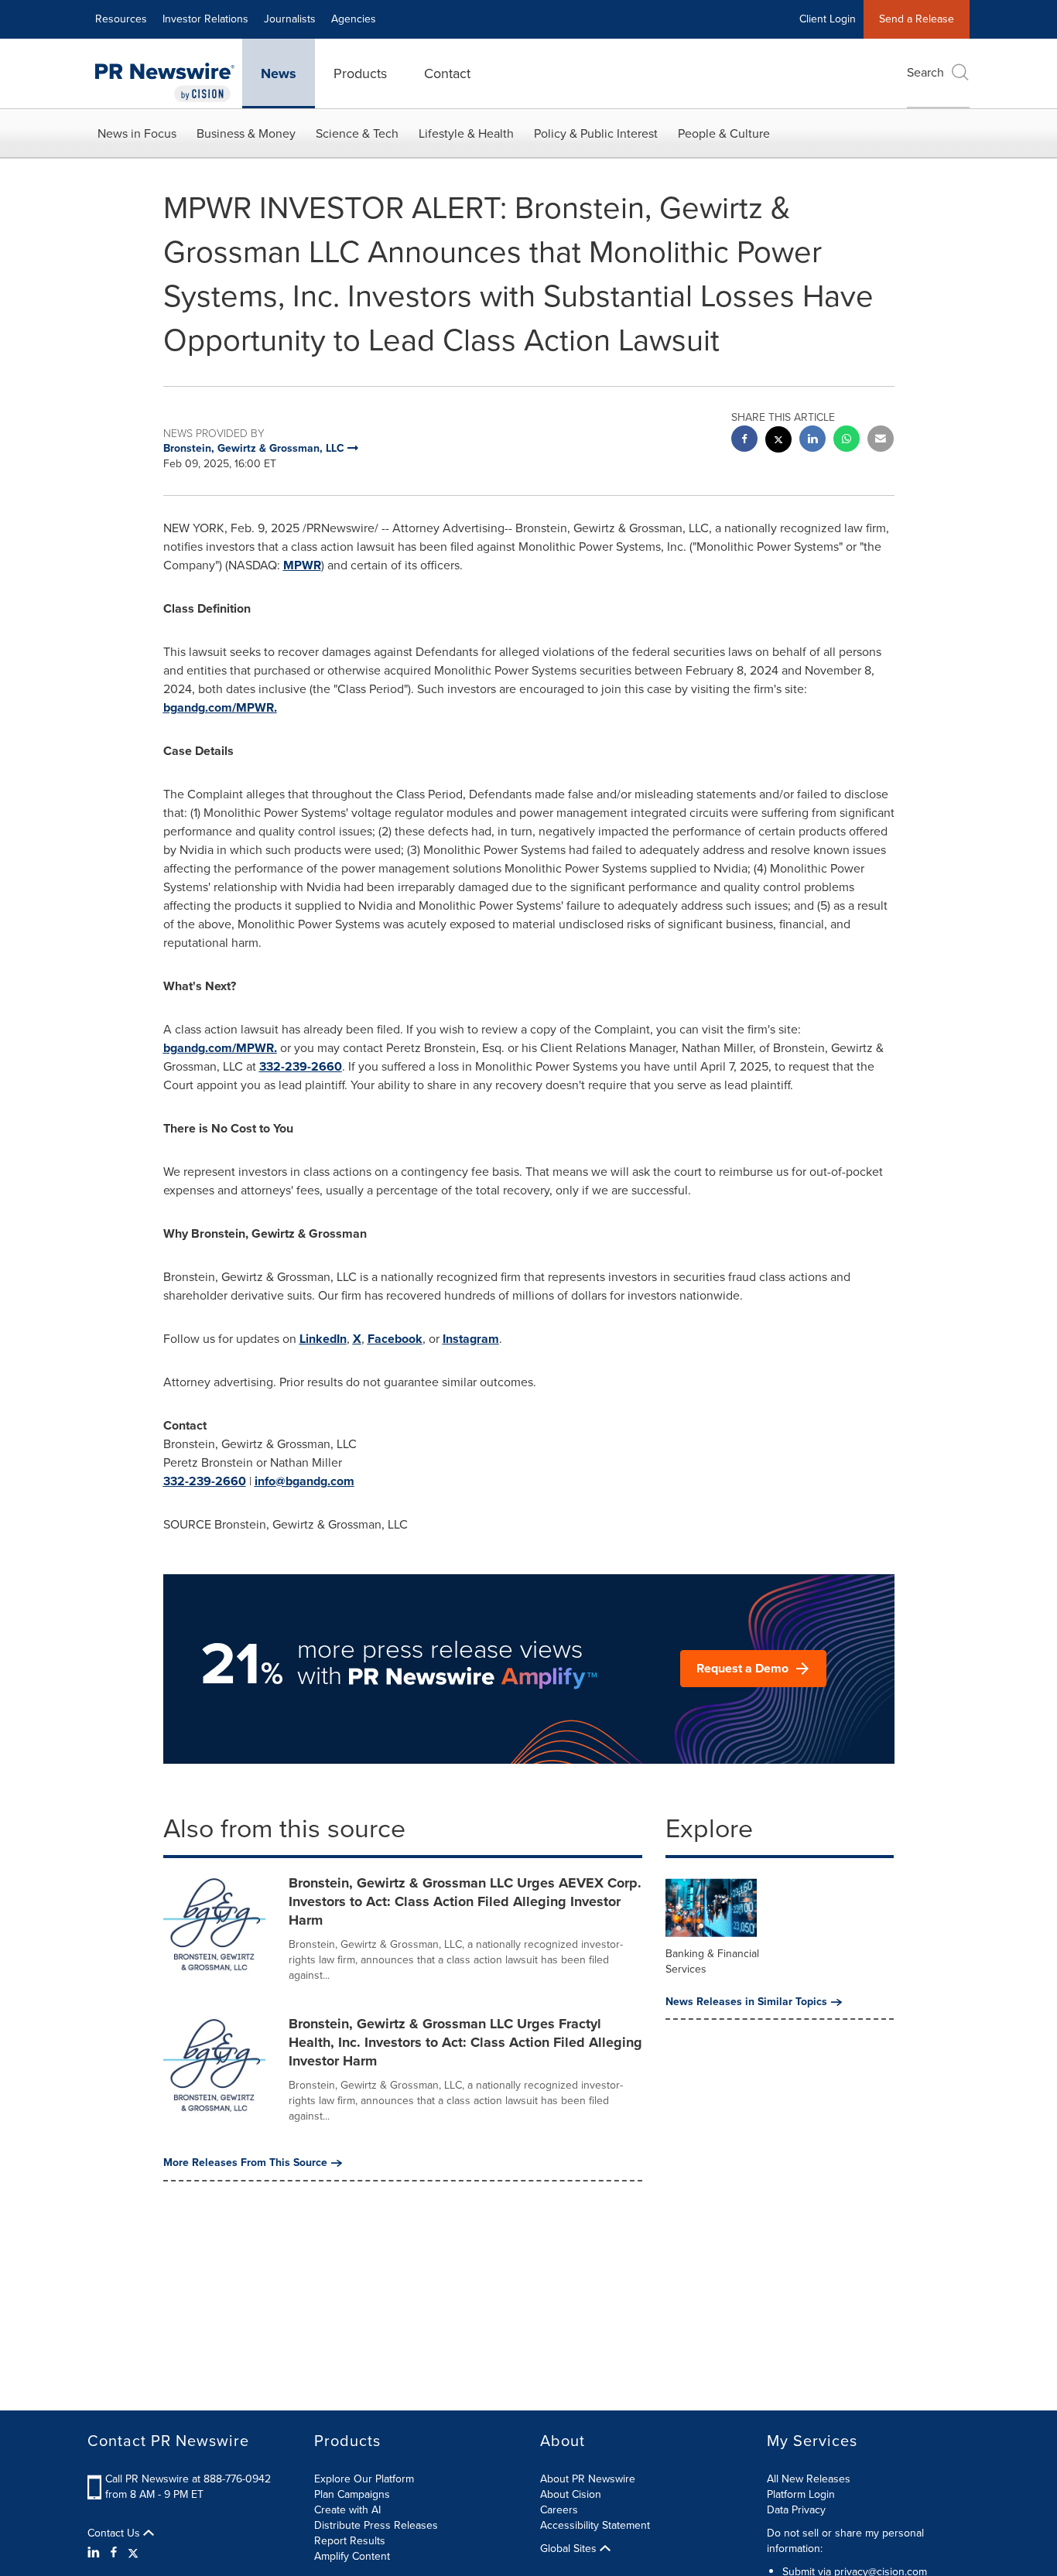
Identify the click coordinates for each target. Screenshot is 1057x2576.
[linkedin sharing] (812, 441)
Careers (559, 2510)
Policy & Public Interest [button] (596, 133)
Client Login (828, 19)
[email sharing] (881, 441)
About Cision (571, 2494)
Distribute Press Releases (376, 2525)
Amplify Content (352, 2556)
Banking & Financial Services (712, 1961)
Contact (447, 73)
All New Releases (809, 2479)
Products (360, 73)
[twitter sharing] (778, 441)
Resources (121, 19)
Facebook (395, 1339)
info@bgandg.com (304, 1481)
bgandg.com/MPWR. (220, 707)
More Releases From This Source (245, 2163)
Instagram (471, 1339)
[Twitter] (133, 2553)
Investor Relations (205, 19)
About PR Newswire (588, 2479)
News (279, 73)
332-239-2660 (301, 1066)
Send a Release (917, 19)
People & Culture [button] (724, 133)
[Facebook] (114, 2553)
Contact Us (115, 2533)
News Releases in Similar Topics (746, 2002)
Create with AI (347, 2510)
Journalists (290, 19)
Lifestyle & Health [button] (466, 133)
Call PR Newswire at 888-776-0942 (188, 2479)
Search (925, 72)
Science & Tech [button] (357, 133)
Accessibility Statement (595, 2525)
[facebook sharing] (744, 441)
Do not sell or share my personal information (845, 2541)
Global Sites (570, 2549)
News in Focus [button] (137, 133)
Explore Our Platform (364, 2479)
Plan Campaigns (352, 2494)
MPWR (302, 565)
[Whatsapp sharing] (847, 441)
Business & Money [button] (246, 133)
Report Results (350, 2541)
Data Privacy (796, 2510)
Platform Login (801, 2494)
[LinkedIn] (96, 2553)
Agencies (354, 19)
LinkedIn (323, 1339)
